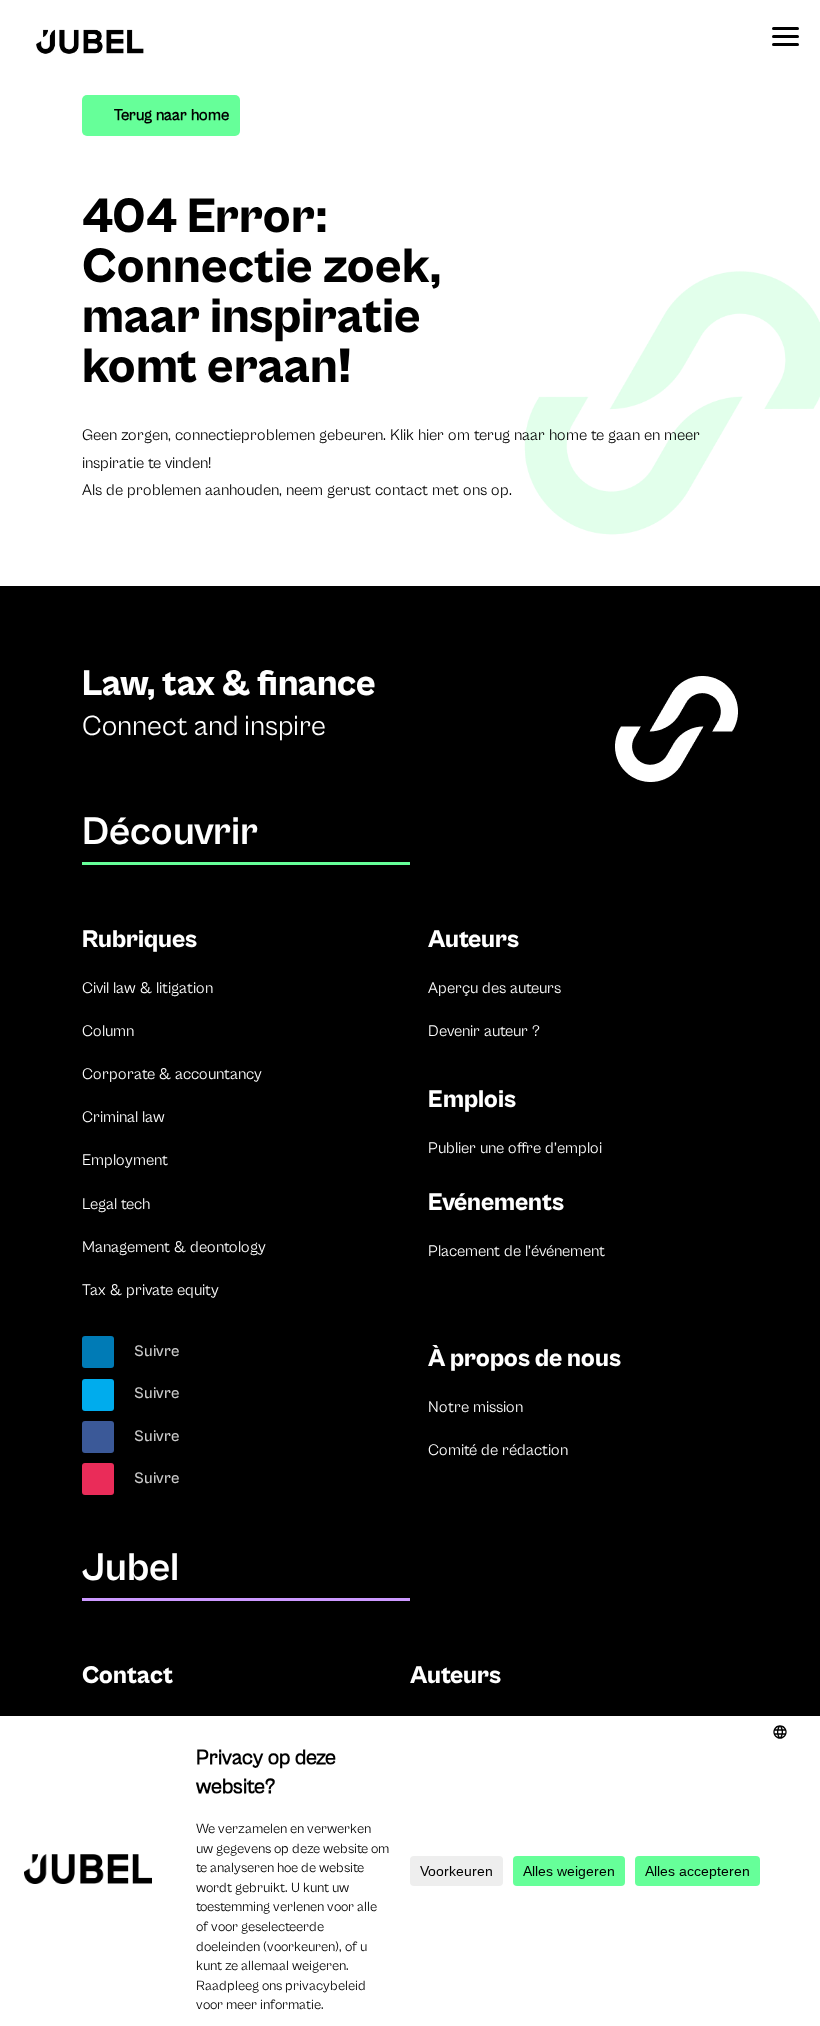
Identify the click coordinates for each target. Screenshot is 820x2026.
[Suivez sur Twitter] (98, 1395)
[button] (785, 30)
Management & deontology (174, 1247)
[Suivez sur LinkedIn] (98, 1352)
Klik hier (417, 435)
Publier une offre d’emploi (515, 1148)
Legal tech (116, 1204)
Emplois (472, 1099)
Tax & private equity (150, 1290)
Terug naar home (171, 115)
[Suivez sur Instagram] (98, 1479)
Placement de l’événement (516, 1251)
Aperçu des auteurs (494, 988)
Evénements (496, 1202)
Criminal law (123, 1117)
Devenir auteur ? (484, 1031)
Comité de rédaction (498, 1450)
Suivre (157, 1351)
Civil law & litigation (147, 988)
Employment (125, 1160)
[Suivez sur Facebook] (98, 1437)
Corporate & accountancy (172, 1074)
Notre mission (475, 1407)
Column (108, 1031)
